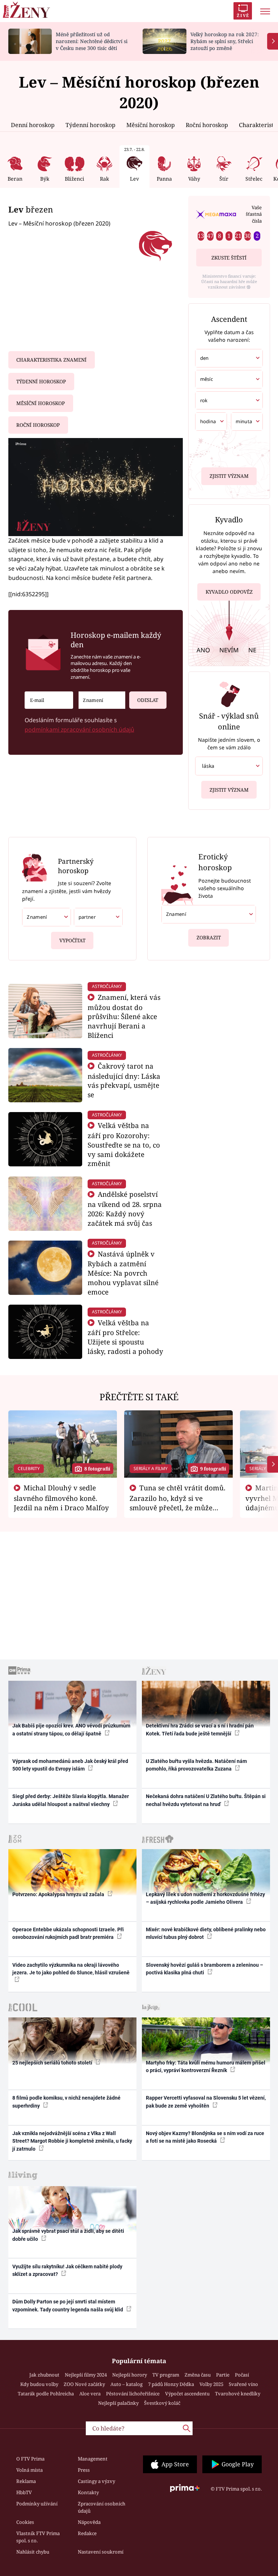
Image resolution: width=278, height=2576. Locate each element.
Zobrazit (209, 938)
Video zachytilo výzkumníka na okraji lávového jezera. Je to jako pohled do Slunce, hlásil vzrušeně (71, 1969)
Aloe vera (90, 2394)
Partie (223, 2375)
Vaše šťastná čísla (254, 214)
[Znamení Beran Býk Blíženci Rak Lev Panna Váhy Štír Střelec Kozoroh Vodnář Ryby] (102, 700)
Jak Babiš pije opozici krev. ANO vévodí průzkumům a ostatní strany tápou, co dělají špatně (71, 1729)
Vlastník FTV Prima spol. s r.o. (38, 2537)
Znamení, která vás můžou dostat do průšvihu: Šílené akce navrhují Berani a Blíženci (124, 1016)
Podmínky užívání (37, 2504)
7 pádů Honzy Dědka (171, 2384)
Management (93, 2459)
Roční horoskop (207, 125)
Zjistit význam (229, 476)
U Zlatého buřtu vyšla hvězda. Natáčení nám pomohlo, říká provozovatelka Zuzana (196, 1765)
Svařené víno (243, 2384)
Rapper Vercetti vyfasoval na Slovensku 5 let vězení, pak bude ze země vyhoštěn (206, 2102)
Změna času (198, 2375)
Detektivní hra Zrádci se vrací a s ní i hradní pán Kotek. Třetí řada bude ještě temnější (200, 1729)
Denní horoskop (33, 125)
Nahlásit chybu (33, 2552)
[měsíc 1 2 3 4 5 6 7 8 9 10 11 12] (229, 379)
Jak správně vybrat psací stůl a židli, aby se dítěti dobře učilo (68, 2235)
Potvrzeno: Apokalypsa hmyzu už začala (59, 1894)
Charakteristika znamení (51, 360)
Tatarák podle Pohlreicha (46, 2394)
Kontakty (88, 2492)
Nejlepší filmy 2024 (86, 2375)
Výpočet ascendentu (187, 2394)
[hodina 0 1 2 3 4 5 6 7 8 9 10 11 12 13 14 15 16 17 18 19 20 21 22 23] (211, 422)
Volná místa (30, 2470)
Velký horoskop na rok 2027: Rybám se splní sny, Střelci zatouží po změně (225, 41)
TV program (166, 2375)
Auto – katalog (127, 2384)
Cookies (25, 2522)
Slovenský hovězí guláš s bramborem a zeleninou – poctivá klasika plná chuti (205, 1969)
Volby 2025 (211, 2384)
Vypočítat (72, 940)
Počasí (242, 2375)
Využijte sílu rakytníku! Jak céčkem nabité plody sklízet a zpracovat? (67, 2270)
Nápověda (89, 2522)
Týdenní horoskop (90, 125)
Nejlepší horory (130, 2375)
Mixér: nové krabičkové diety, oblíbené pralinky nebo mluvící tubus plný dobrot (206, 1933)
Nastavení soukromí (101, 2552)
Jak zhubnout (44, 2375)
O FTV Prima (30, 2459)
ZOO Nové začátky (84, 2384)
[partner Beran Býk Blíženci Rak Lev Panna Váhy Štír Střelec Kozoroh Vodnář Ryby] (98, 917)
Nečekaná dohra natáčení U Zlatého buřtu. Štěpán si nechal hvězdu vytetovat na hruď (206, 1800)
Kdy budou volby (39, 2384)
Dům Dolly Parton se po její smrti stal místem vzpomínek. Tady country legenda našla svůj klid (68, 2305)
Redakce (87, 2533)
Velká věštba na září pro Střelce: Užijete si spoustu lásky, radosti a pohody (125, 1337)
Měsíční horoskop (151, 125)
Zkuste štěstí (229, 258)
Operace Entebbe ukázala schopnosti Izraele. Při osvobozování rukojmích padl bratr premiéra (68, 1933)
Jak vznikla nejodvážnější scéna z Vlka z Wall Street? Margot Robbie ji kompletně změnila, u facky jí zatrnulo (72, 2141)
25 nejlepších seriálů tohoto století (53, 2063)
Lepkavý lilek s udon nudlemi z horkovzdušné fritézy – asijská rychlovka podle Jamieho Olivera (205, 1898)
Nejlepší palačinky (118, 2403)
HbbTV (24, 2492)
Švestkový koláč (162, 2403)
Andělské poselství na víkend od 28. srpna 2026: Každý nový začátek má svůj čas (125, 1208)
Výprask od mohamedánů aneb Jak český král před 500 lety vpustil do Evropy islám (70, 1765)
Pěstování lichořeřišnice (133, 2394)
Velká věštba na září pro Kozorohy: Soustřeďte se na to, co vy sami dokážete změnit (124, 1144)
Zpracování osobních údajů (102, 2507)
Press (84, 2470)
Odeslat (148, 700)
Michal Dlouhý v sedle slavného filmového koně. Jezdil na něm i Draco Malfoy (61, 1498)
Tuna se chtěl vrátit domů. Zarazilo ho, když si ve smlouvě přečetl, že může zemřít (178, 1502)
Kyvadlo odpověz (229, 592)
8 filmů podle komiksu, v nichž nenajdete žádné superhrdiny (66, 2102)
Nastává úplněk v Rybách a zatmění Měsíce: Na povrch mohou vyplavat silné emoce (123, 1273)
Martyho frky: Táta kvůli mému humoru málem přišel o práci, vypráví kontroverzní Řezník (206, 2066)
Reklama (26, 2481)
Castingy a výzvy (96, 2481)
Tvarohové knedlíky (238, 2394)
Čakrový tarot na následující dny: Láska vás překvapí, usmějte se (124, 1080)
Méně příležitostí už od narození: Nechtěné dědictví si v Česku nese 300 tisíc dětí (92, 41)
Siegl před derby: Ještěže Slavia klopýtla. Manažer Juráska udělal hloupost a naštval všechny (71, 1800)
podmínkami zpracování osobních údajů (79, 729)
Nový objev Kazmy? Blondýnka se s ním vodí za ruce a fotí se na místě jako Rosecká (205, 2137)
